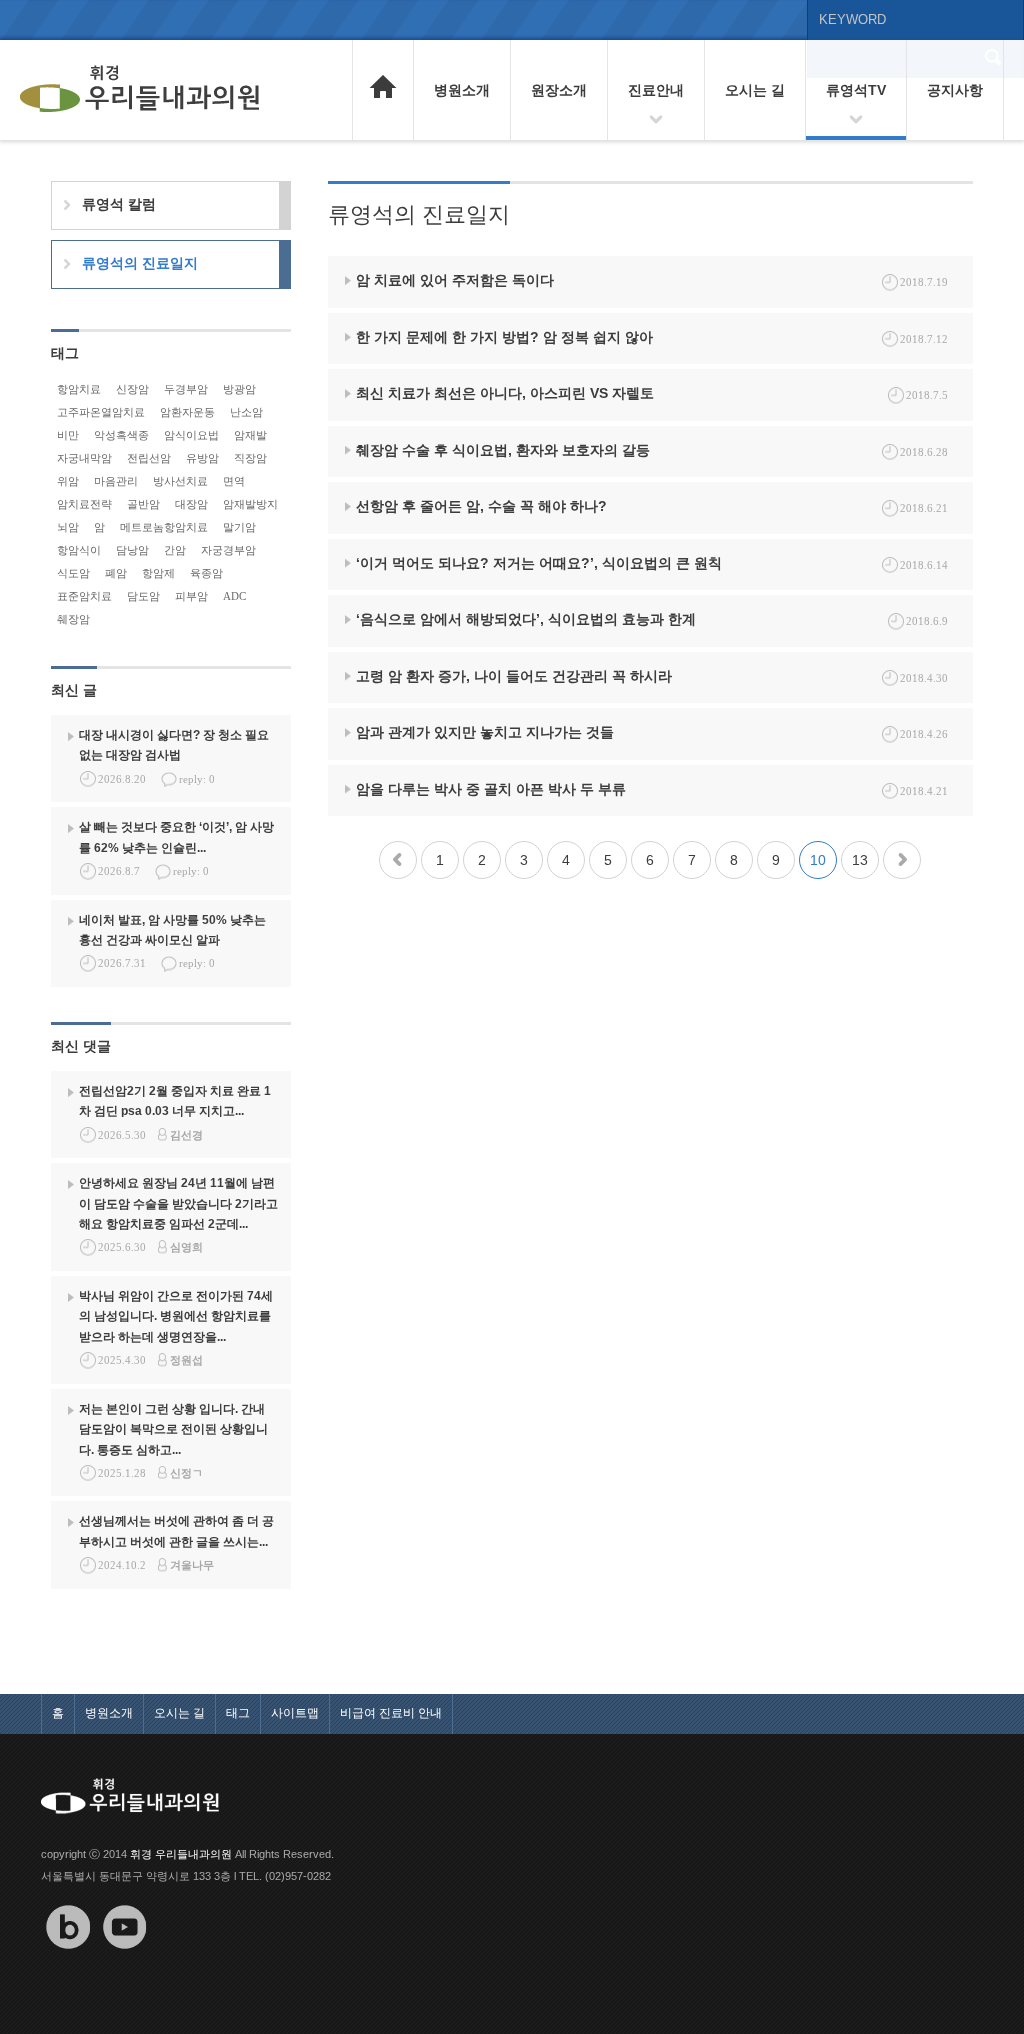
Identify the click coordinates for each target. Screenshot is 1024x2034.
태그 (238, 1713)
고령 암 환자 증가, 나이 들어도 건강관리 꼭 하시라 (514, 676)
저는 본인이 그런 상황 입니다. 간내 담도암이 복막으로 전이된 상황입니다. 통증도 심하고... (173, 1429)
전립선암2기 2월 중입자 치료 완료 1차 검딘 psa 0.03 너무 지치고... (175, 1101)
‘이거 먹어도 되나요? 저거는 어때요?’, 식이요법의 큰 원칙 (539, 563)
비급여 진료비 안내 (391, 1713)
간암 (175, 550)
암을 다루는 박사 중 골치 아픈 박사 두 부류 (491, 789)
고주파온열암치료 (101, 412)
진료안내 (656, 90)
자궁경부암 (228, 550)
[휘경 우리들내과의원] (140, 90)
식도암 (73, 573)
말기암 (239, 527)
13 (860, 860)
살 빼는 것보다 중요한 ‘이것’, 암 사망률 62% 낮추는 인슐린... (176, 837)
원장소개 (559, 90)
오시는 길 (755, 90)
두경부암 (186, 389)
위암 (68, 481)
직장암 (250, 458)
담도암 (143, 596)
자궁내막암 (84, 458)
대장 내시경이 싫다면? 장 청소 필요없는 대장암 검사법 (174, 745)
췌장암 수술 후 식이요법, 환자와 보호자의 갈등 (503, 450)
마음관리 (116, 481)
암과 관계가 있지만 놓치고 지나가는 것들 (485, 732)
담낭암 (132, 550)
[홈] (383, 88)
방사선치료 (180, 481)
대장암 (191, 504)
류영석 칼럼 (119, 204)
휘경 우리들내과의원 (181, 1854)
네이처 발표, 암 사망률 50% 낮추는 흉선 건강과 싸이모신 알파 (172, 930)
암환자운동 (187, 412)
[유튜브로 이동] (125, 1963)
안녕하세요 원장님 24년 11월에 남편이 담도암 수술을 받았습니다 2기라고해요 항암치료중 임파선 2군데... (178, 1203)
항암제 (158, 573)
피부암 (191, 596)
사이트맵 (295, 1713)
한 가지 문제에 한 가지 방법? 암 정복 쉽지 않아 (504, 337)
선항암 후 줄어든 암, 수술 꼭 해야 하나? (481, 506)
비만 (68, 435)
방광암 (239, 389)
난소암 (246, 412)
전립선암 (149, 458)
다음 (902, 860)
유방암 (202, 458)
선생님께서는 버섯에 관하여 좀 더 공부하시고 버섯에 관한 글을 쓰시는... (176, 1531)
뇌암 (68, 527)
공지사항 (955, 90)
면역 (234, 481)
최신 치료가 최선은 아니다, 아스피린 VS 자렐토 (505, 393)
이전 (398, 860)
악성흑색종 (121, 435)
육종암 (206, 573)
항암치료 (79, 389)
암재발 (250, 435)
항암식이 (79, 550)
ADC (234, 596)
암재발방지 (250, 504)
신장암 (132, 389)
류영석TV (856, 90)
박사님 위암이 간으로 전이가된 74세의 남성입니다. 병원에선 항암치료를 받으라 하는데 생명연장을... (176, 1316)
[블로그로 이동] (68, 1963)
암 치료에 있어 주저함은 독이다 (455, 280)
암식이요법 (191, 435)
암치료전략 (84, 504)
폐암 (116, 573)
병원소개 (462, 90)
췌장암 (73, 619)
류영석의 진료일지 (140, 263)
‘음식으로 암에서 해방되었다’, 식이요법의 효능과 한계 (526, 619)
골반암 (143, 504)
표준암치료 (84, 596)
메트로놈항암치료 (164, 527)
